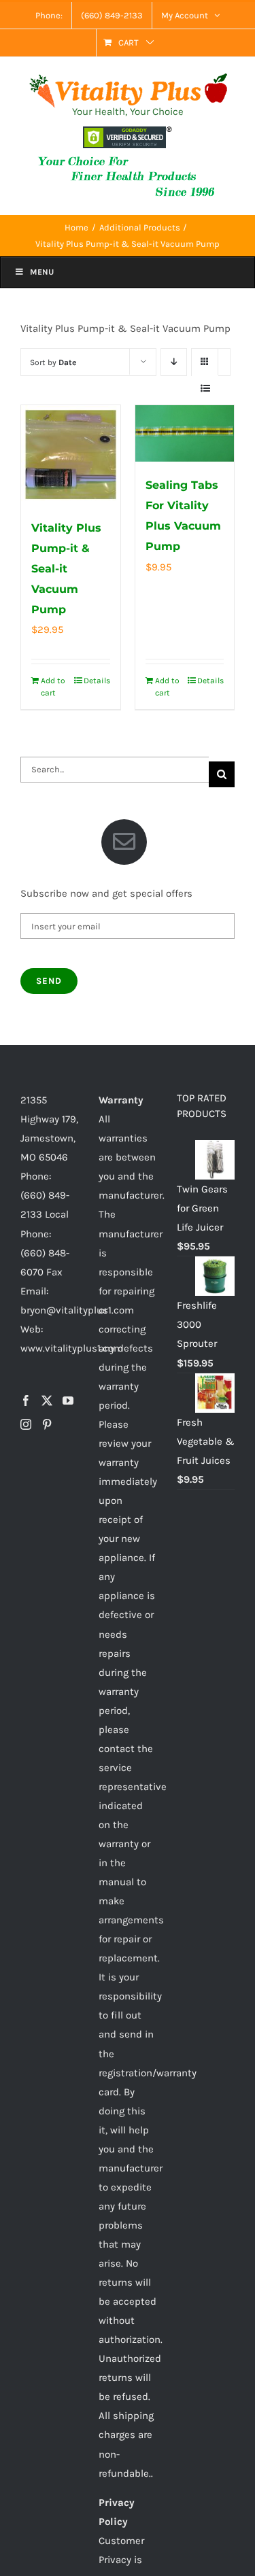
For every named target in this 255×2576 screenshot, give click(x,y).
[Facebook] (26, 1401)
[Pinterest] (47, 1424)
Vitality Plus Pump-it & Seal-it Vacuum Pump (66, 569)
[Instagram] (26, 1424)
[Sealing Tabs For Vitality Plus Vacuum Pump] (185, 433)
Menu (42, 272)
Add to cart (53, 687)
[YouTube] (68, 1401)
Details (97, 681)
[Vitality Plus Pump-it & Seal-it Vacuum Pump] (71, 455)
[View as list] (205, 389)
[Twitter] (47, 1401)
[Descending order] (174, 362)
